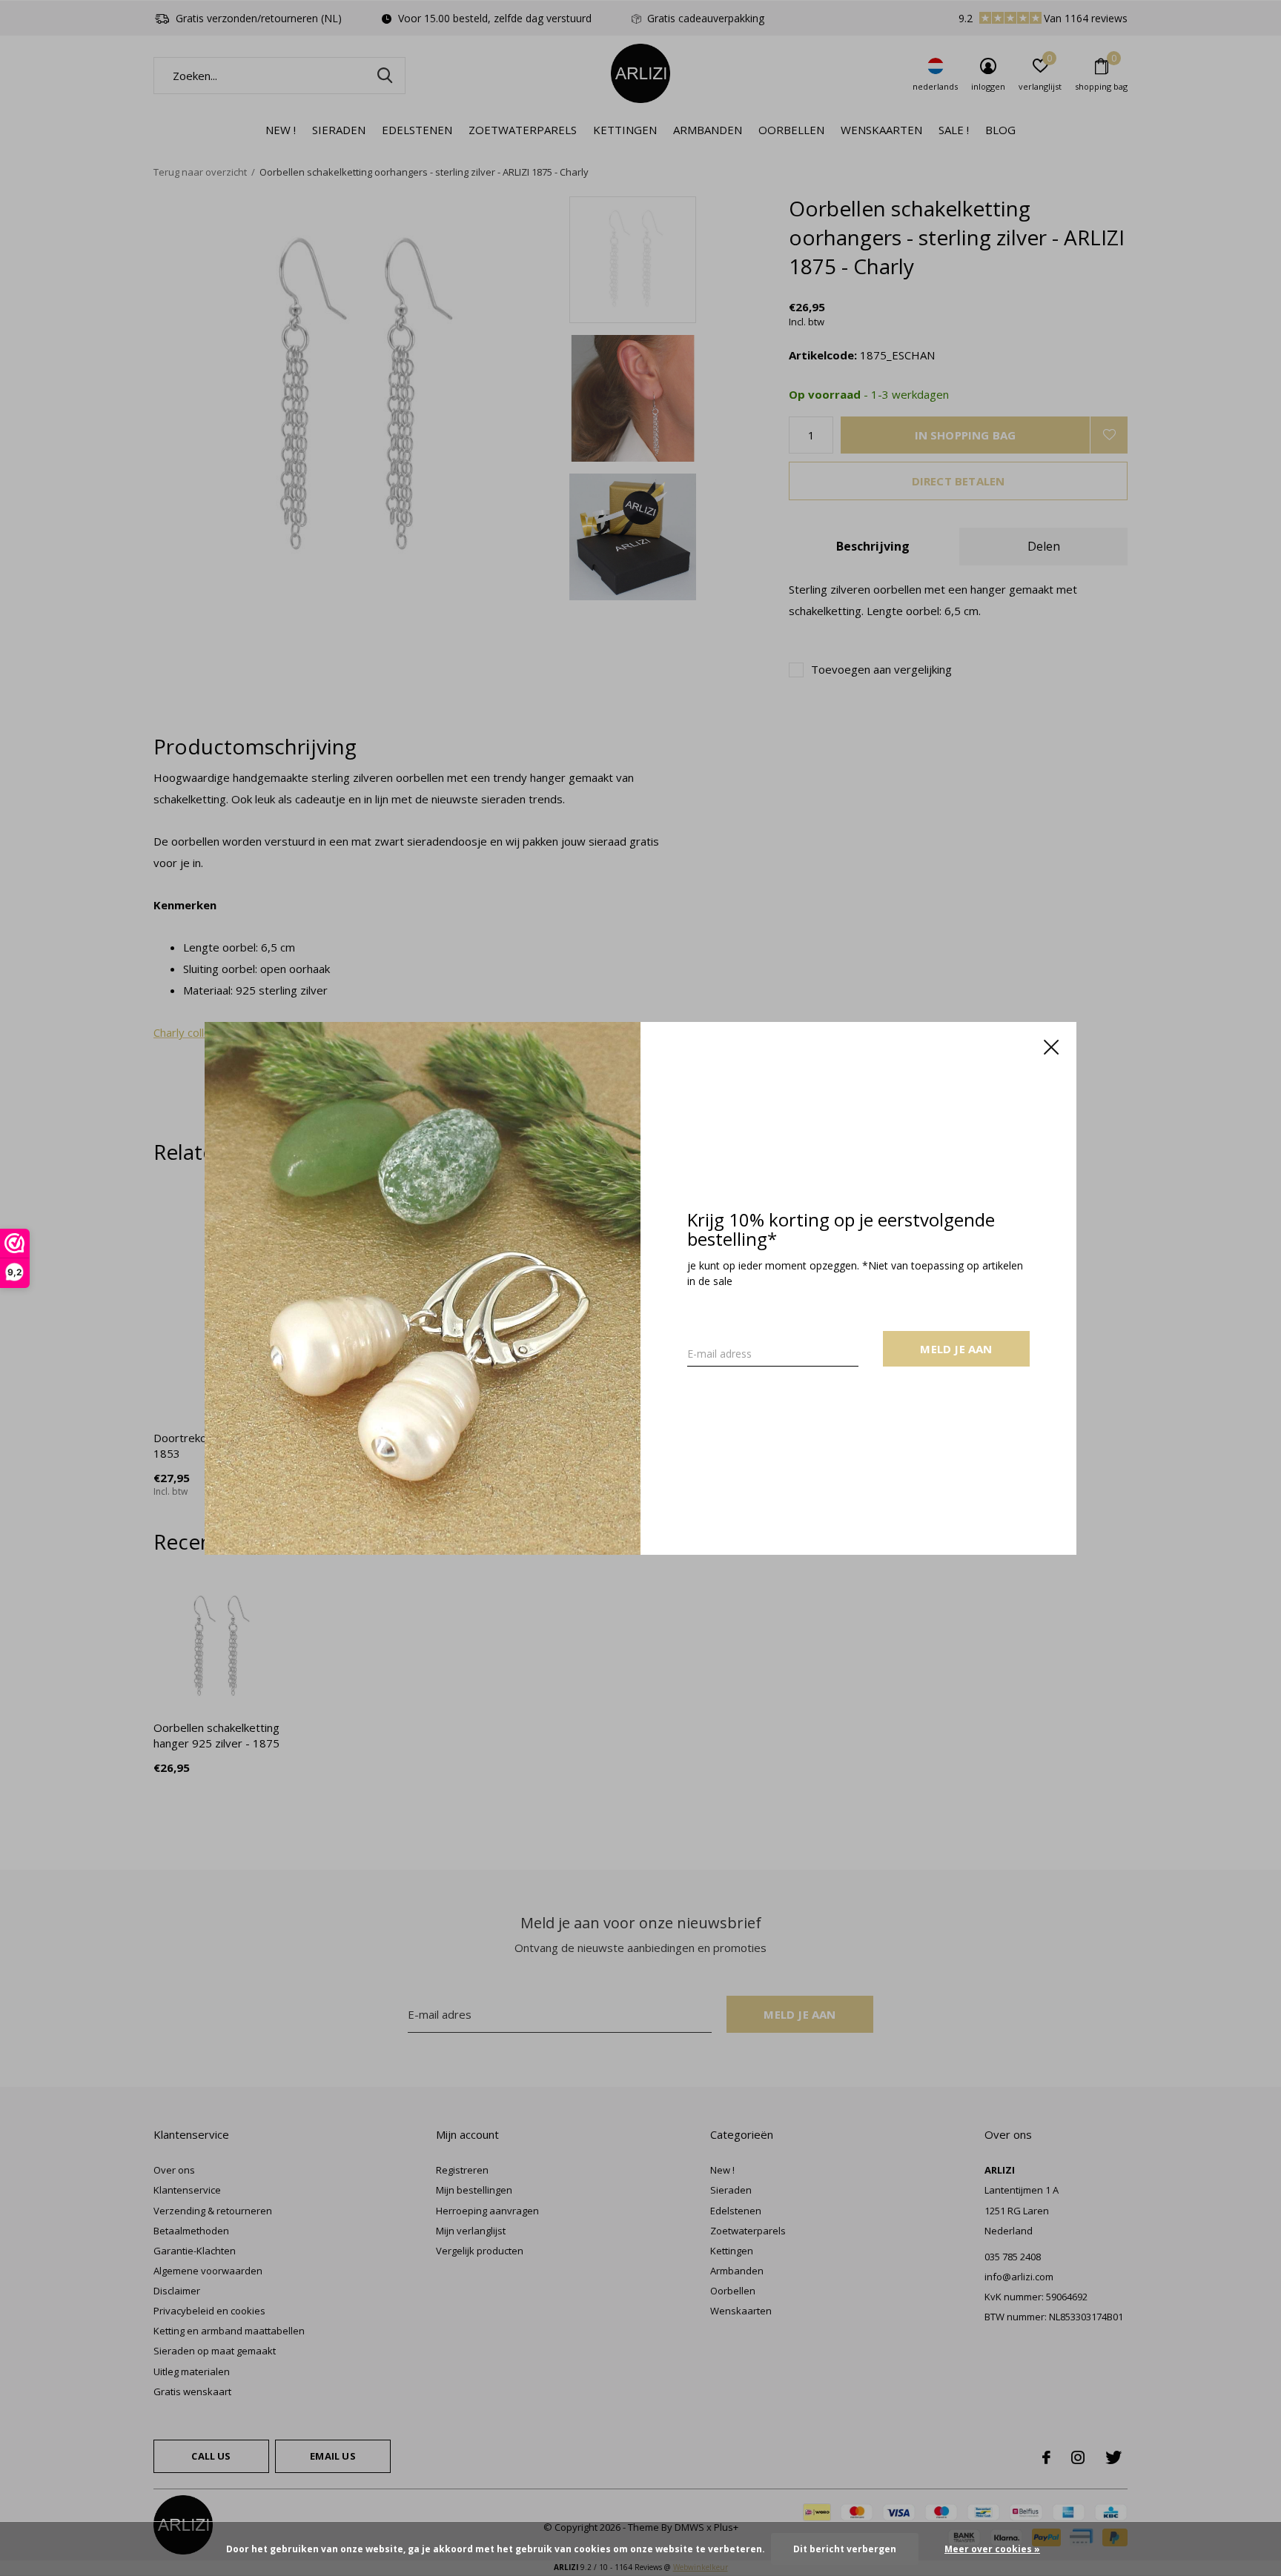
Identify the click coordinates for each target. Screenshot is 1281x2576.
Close (1051, 1047)
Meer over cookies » (992, 2549)
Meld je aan (956, 1348)
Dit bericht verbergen (845, 2549)
